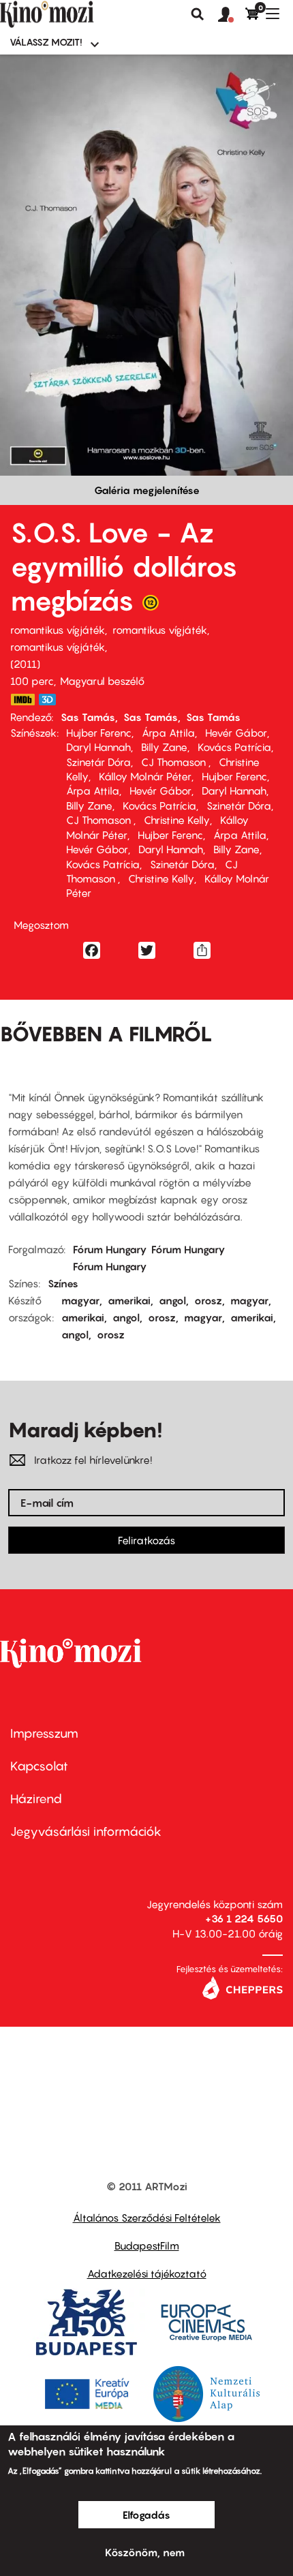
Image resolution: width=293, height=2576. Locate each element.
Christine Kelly (177, 820)
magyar (80, 1300)
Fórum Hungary (110, 1249)
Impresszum (44, 1733)
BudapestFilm (147, 2245)
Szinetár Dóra (98, 762)
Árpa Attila (168, 733)
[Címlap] (70, 14)
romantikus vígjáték (58, 630)
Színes (63, 1283)
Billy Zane (164, 747)
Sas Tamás (88, 717)
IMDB (22, 700)
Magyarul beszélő (102, 681)
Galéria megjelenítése (147, 490)
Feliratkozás (146, 1540)
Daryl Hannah (98, 747)
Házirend (36, 1799)
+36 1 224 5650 (244, 1918)
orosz (208, 1300)
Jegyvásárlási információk (86, 1831)
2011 (25, 664)
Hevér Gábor (236, 733)
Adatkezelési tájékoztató (147, 2273)
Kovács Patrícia (234, 747)
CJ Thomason (175, 762)
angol (172, 1300)
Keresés (198, 14)
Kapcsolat (39, 1766)
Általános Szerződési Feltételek (147, 2218)
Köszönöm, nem (145, 2552)
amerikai (129, 1300)
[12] (151, 606)
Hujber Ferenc (99, 733)
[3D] (51, 700)
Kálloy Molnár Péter (145, 776)
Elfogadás (146, 2515)
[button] (232, 15)
